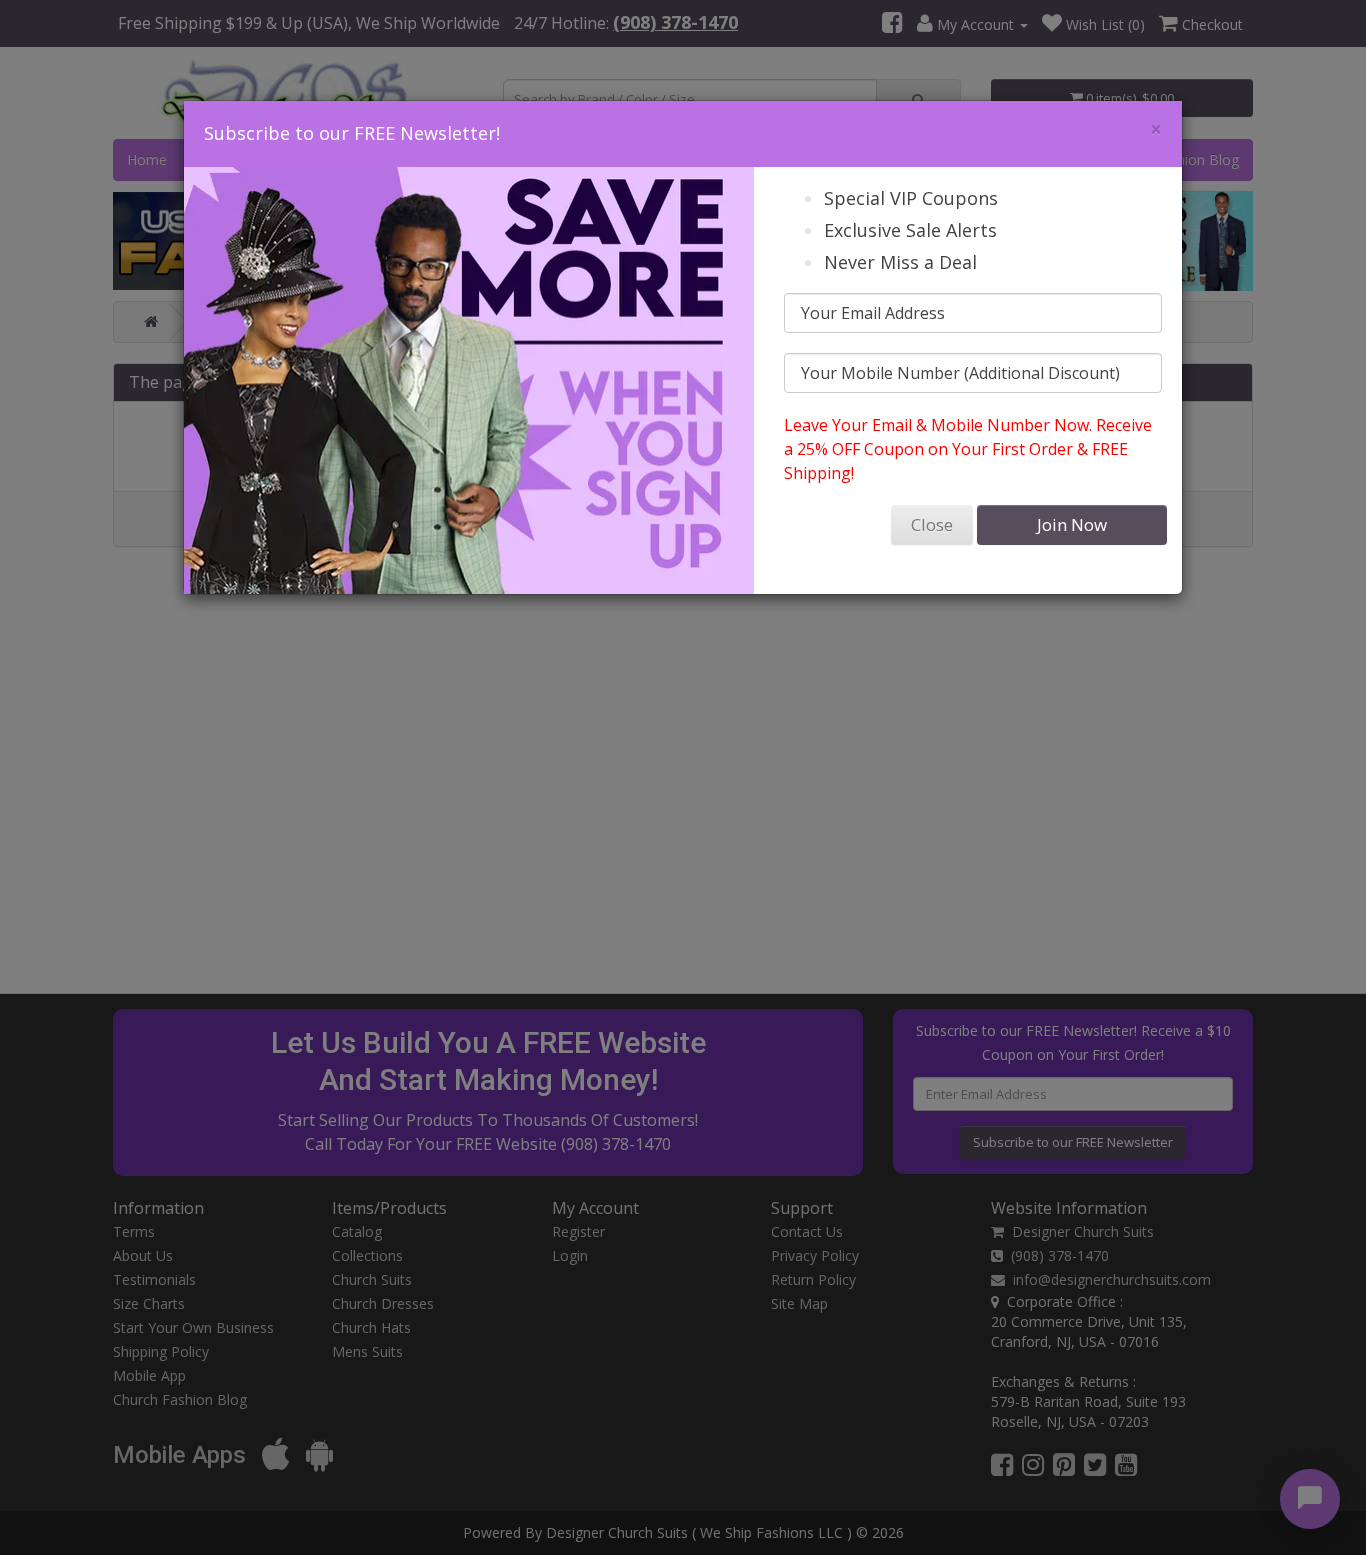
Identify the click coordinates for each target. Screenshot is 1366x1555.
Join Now (1072, 524)
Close (932, 524)
